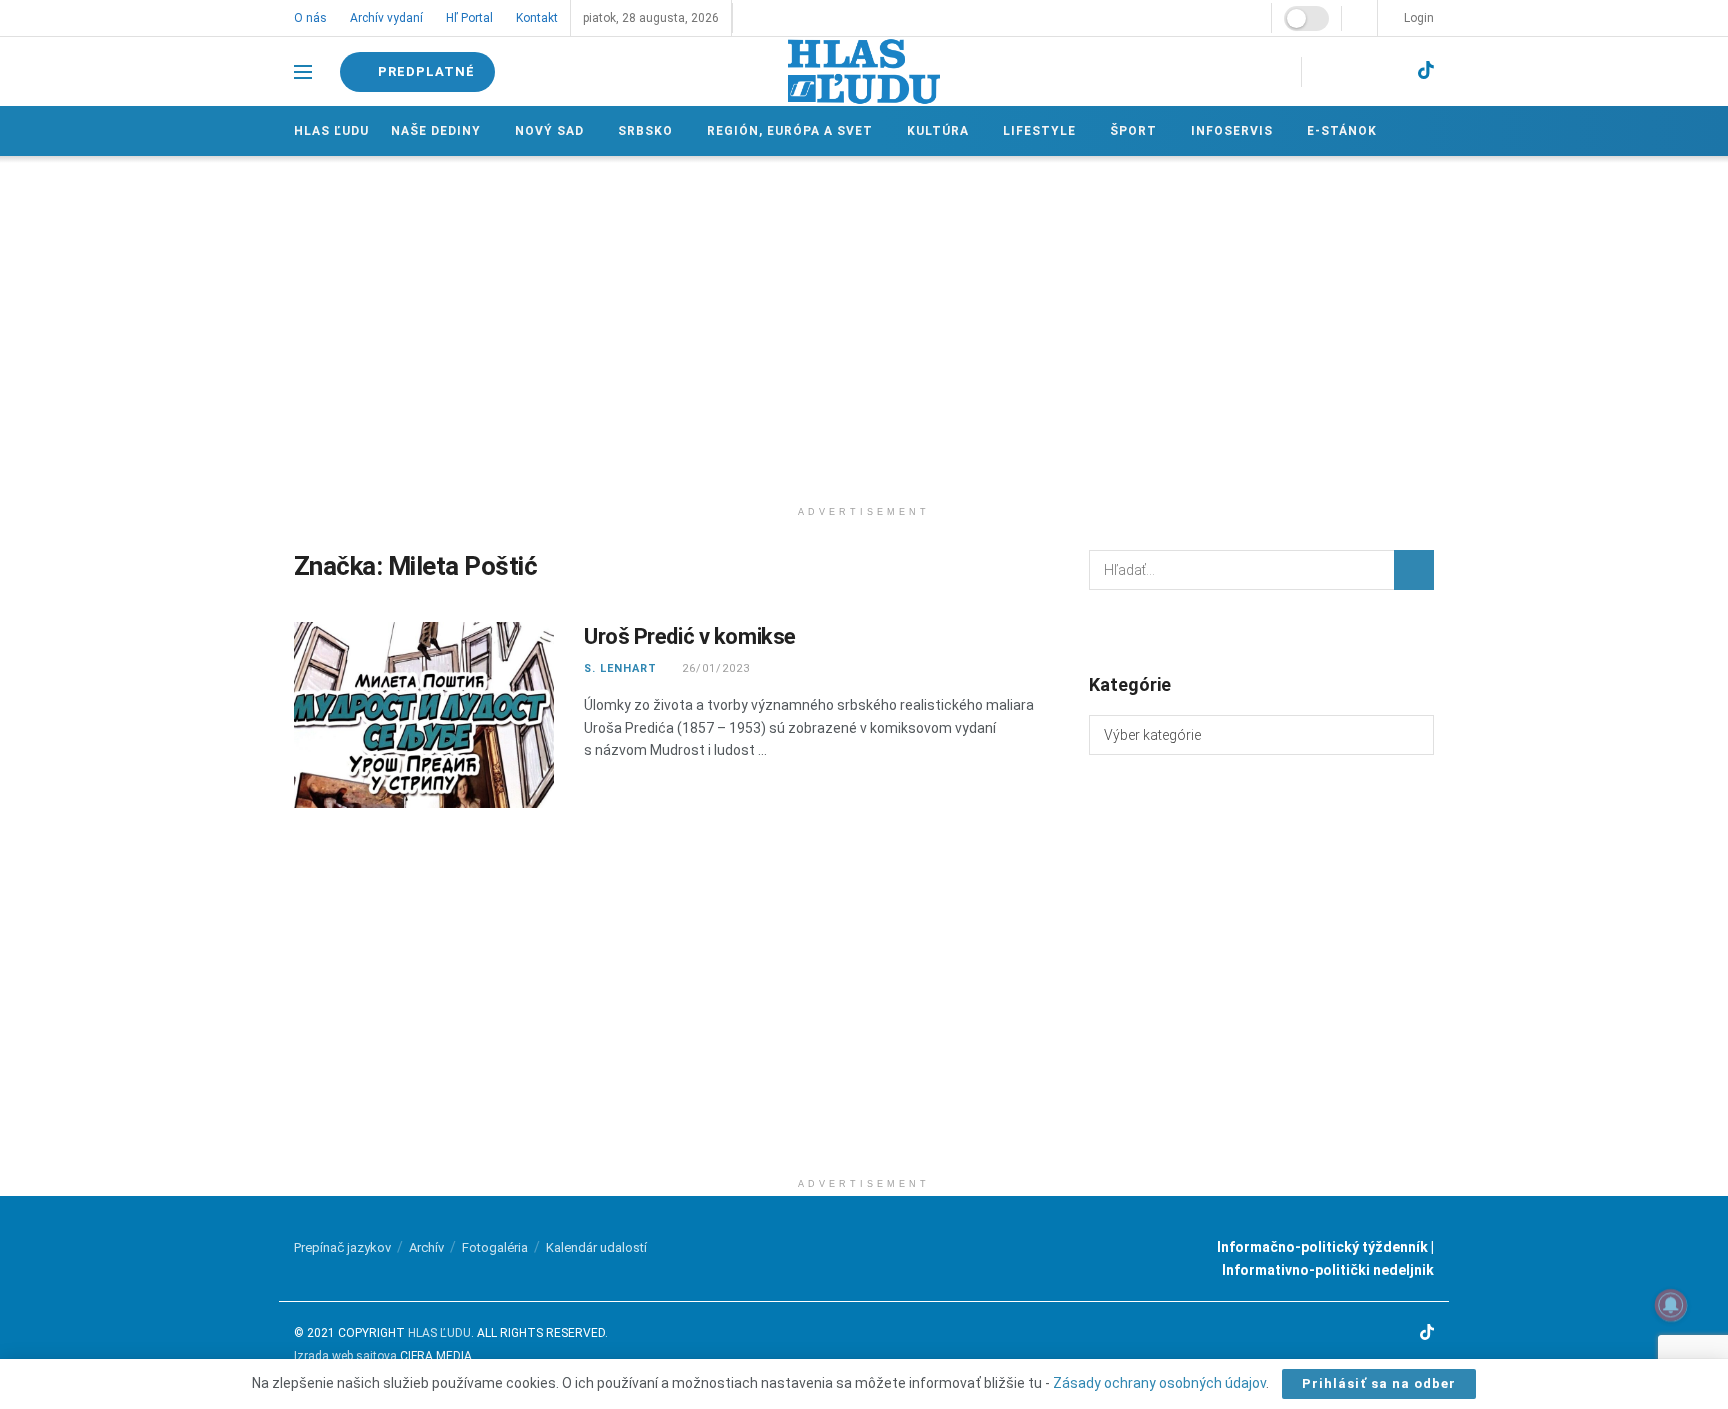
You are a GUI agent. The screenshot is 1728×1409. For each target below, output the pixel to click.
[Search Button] (1414, 570)
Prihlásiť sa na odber (1379, 1383)
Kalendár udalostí (596, 1247)
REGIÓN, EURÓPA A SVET (790, 131)
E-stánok (1342, 131)
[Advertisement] (864, 326)
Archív (426, 1247)
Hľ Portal (469, 18)
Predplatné (424, 71)
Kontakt (537, 18)
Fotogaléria (495, 1247)
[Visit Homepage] (864, 71)
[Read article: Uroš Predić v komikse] (424, 715)
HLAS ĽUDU (439, 1333)
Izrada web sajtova (345, 1356)
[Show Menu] (303, 72)
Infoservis (1232, 131)
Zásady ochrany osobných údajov (1159, 1383)
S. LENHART (620, 668)
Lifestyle (1039, 131)
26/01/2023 (714, 668)
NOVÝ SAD (549, 131)
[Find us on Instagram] (1357, 71)
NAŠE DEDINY (436, 131)
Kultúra (938, 131)
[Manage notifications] (1671, 1305)
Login (1417, 18)
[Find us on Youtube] (1391, 71)
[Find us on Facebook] (1323, 71)
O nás (310, 18)
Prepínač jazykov (342, 1247)
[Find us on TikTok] (1426, 71)
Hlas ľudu (331, 131)
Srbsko (645, 131)
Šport (1133, 131)
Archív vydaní (386, 18)
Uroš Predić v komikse (690, 636)
